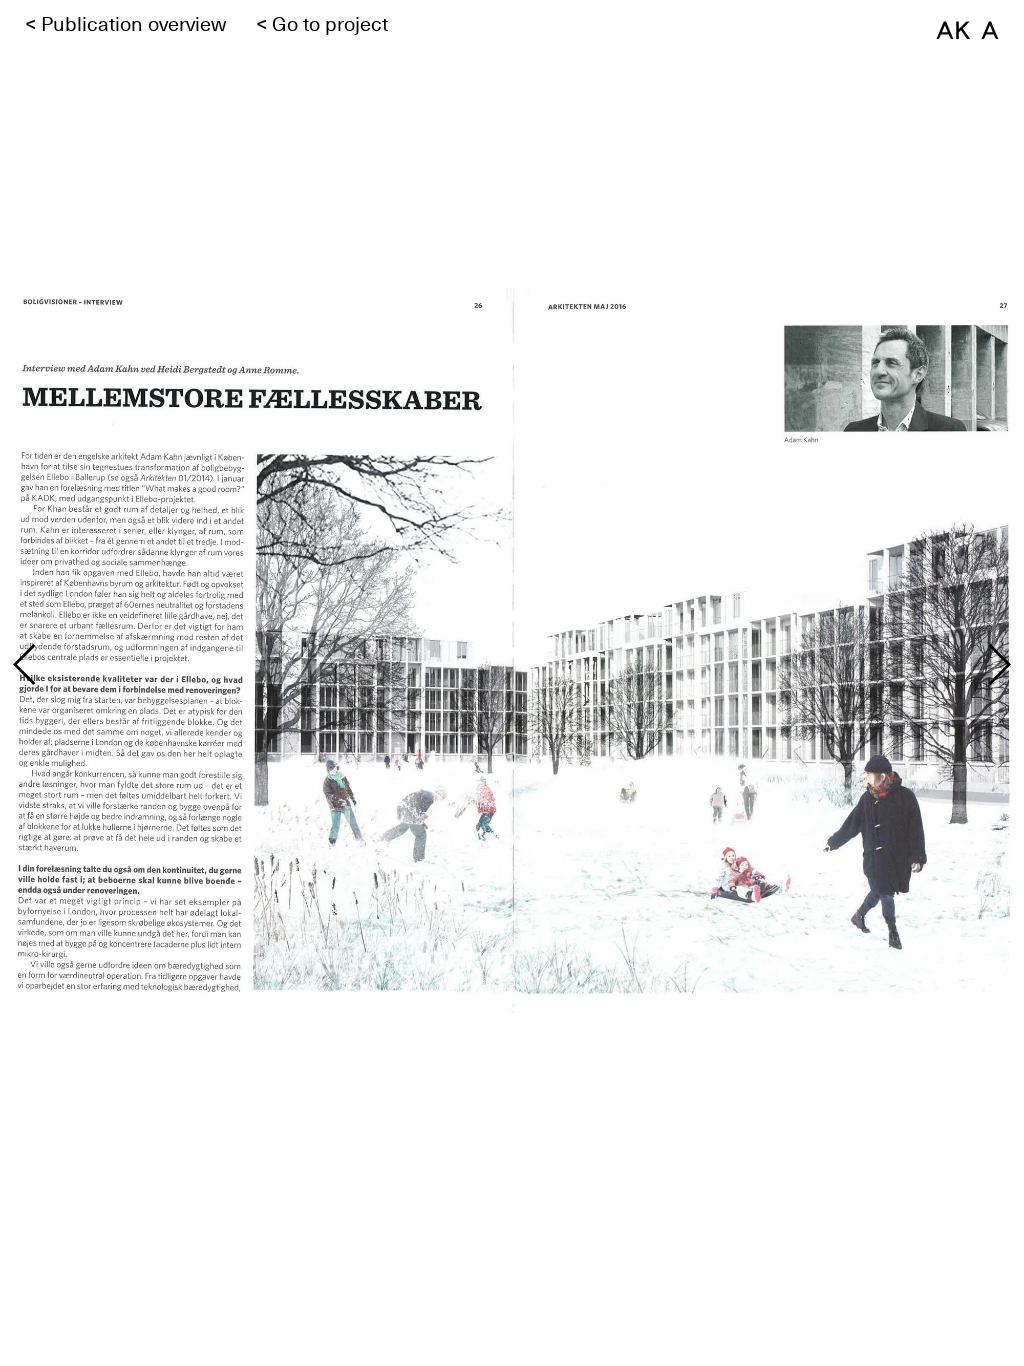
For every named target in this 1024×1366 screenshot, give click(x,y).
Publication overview (133, 24)
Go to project (330, 24)
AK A (967, 29)
